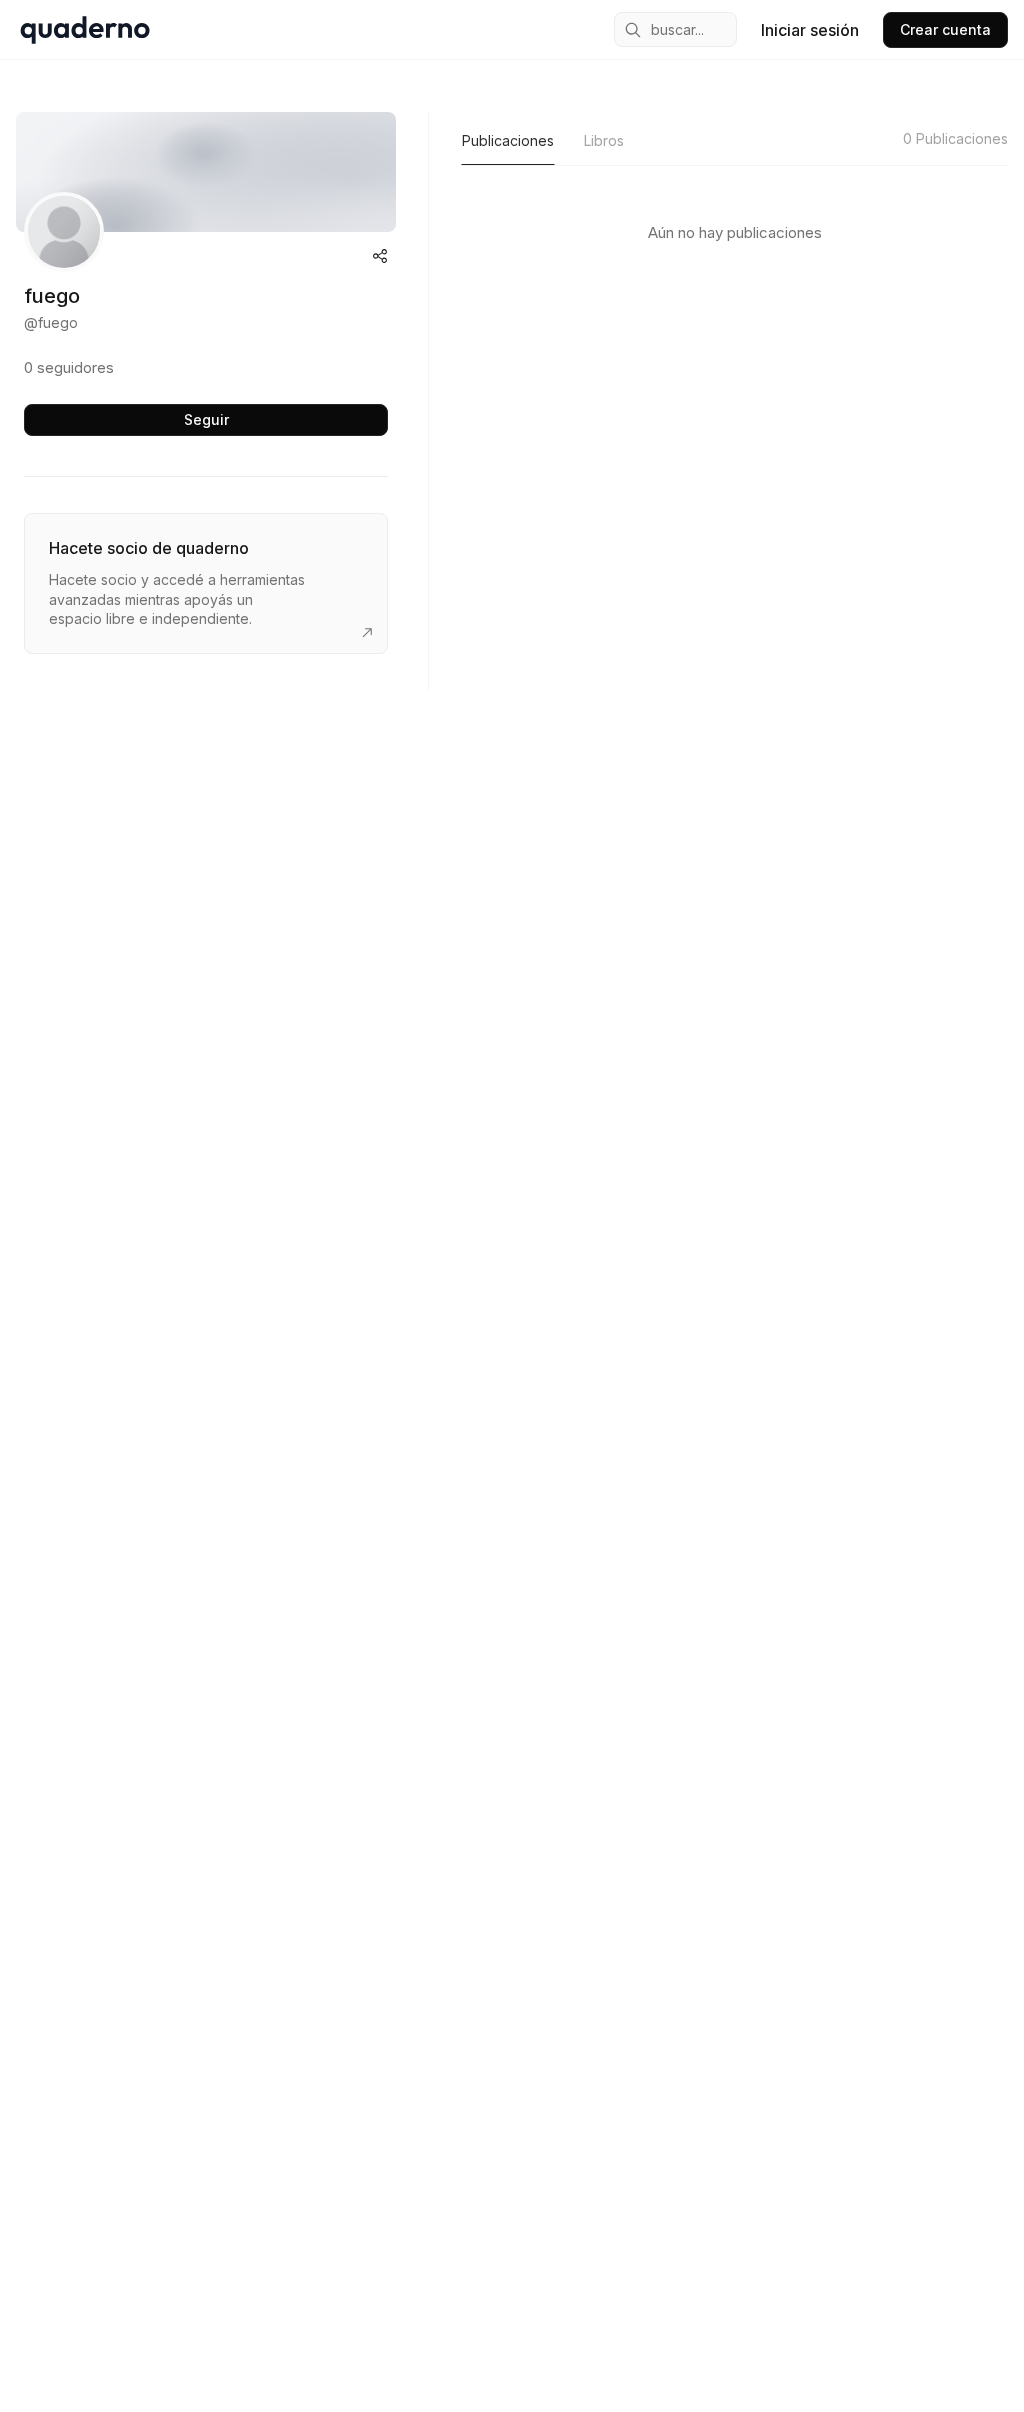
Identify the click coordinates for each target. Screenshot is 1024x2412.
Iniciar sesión (810, 30)
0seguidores (69, 367)
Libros (604, 140)
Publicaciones (508, 140)
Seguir (206, 419)
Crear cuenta (945, 29)
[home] (85, 30)
